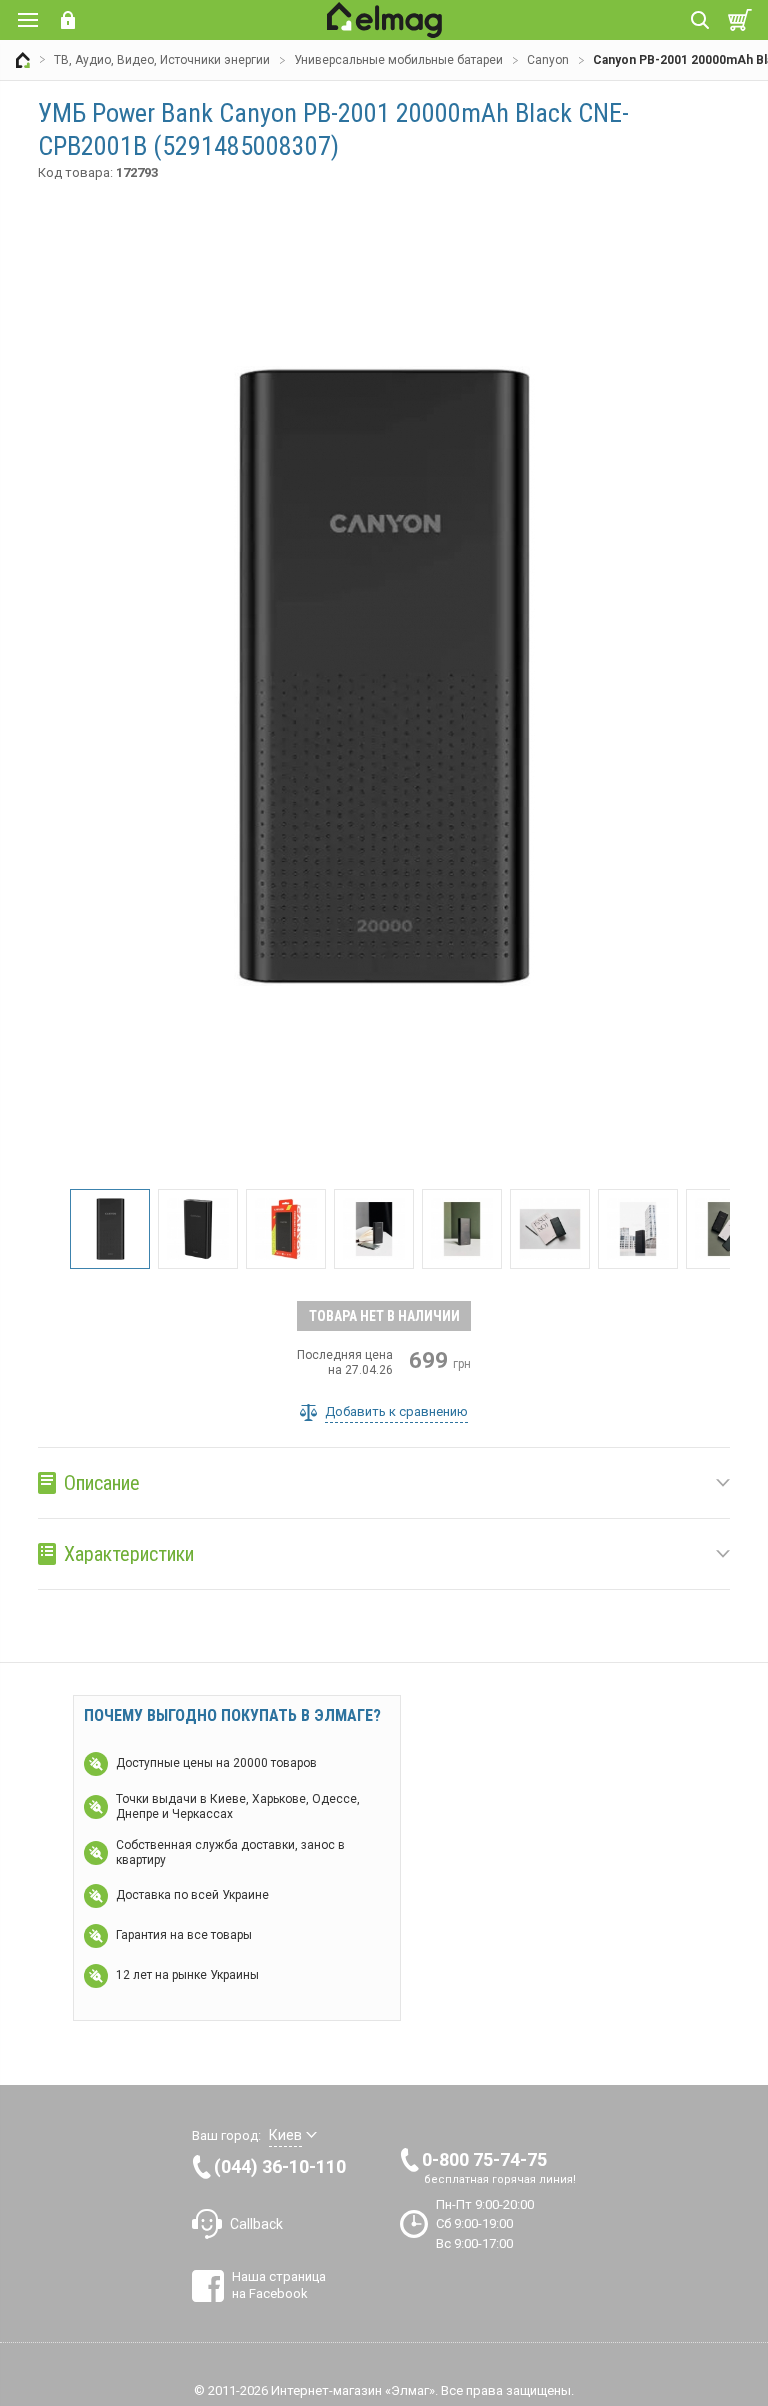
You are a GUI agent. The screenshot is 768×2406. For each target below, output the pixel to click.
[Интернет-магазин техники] (23, 60)
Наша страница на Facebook (279, 2284)
